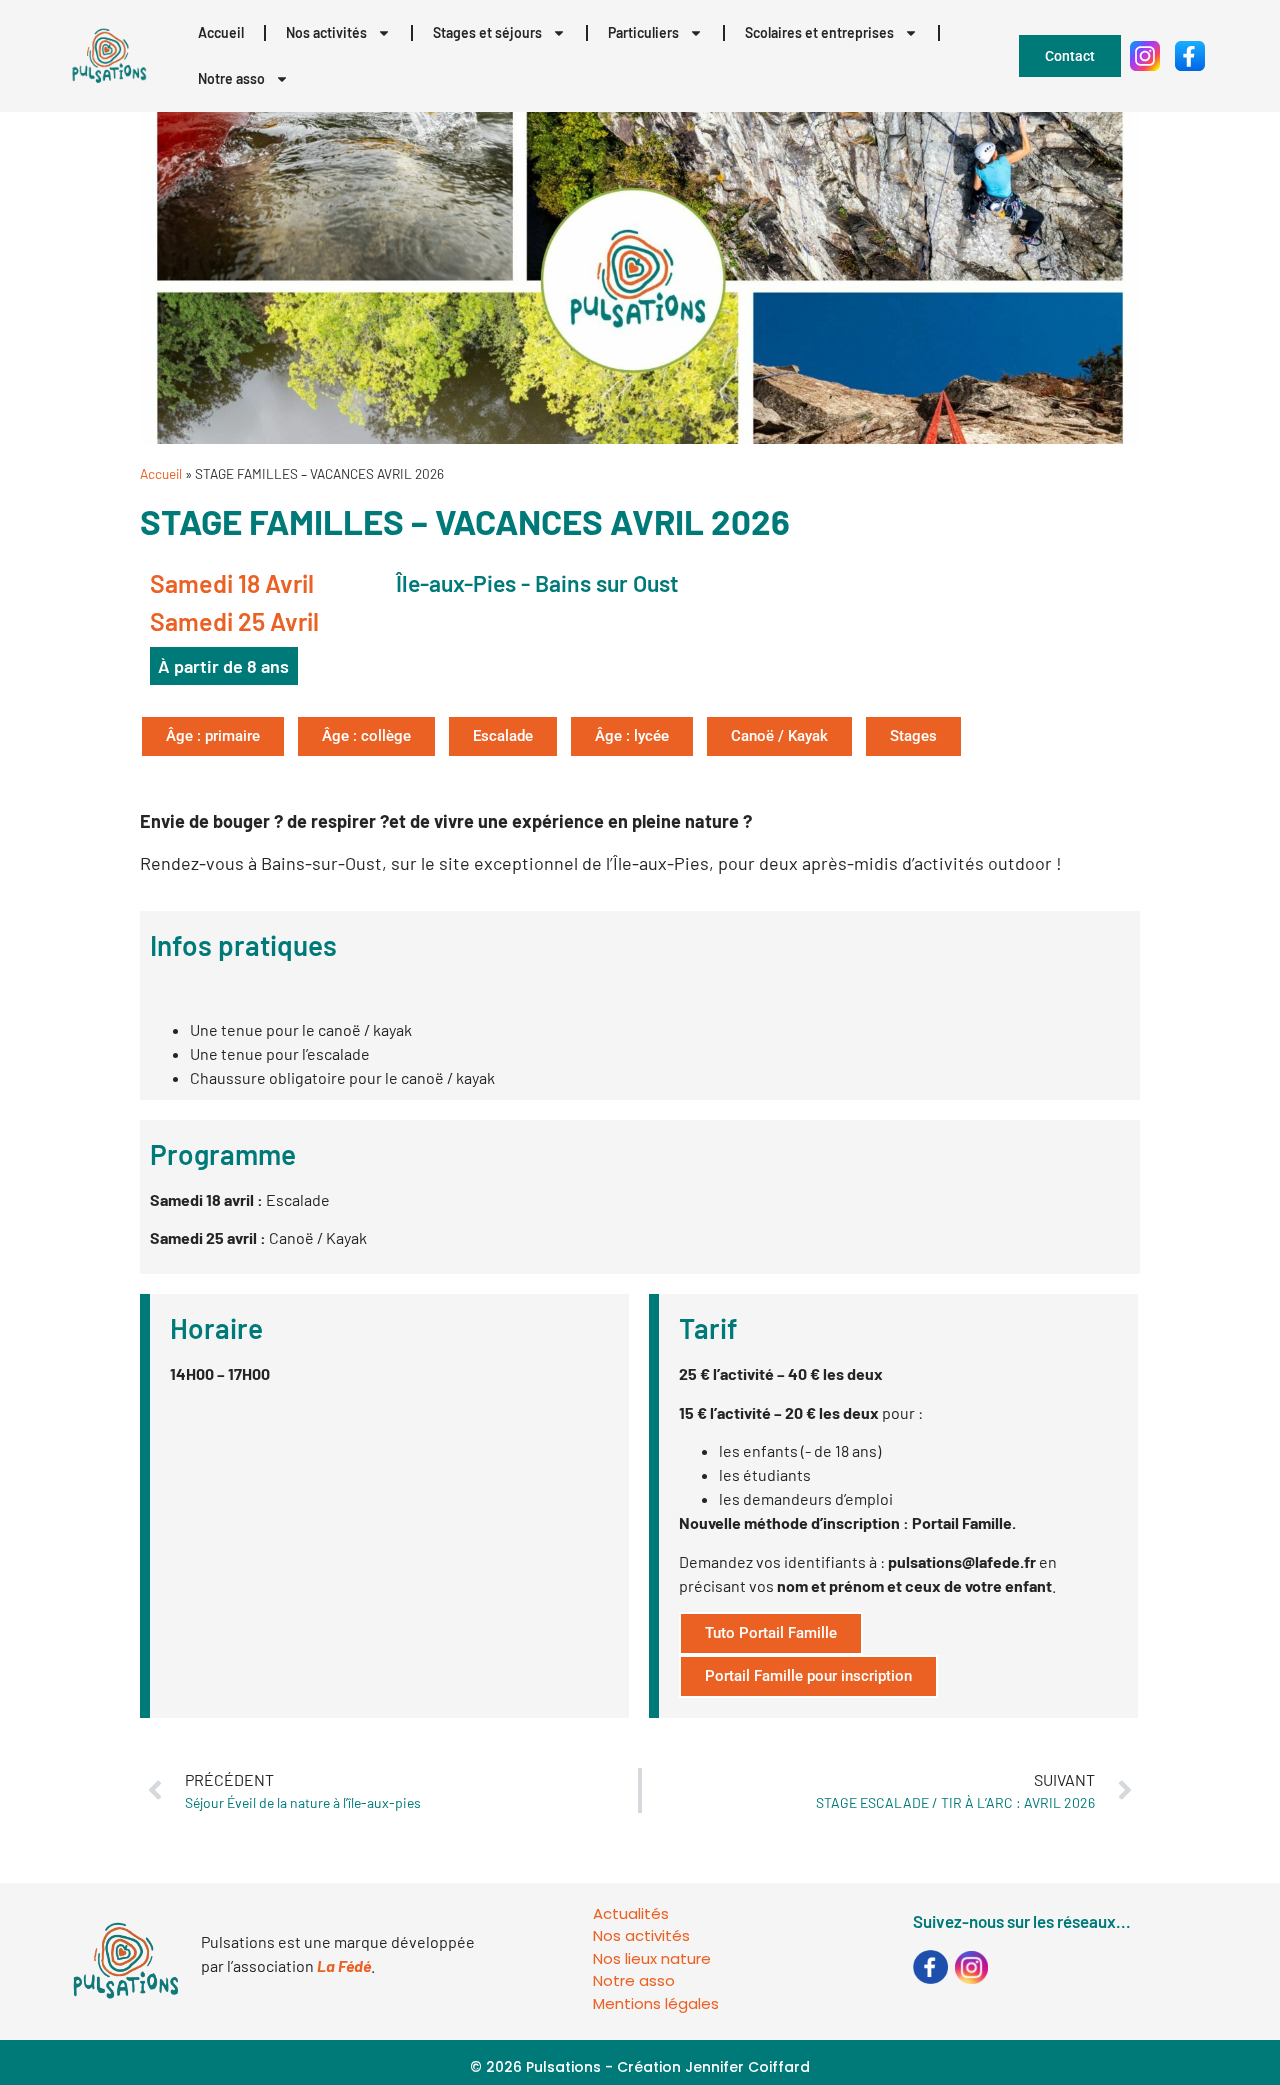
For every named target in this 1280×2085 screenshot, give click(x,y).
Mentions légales (656, 2003)
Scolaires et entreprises (819, 32)
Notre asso (231, 78)
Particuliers (643, 32)
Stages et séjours (487, 32)
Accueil (221, 32)
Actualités (631, 1913)
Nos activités (326, 32)
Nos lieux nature (652, 1958)
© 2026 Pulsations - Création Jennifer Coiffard (640, 2067)
